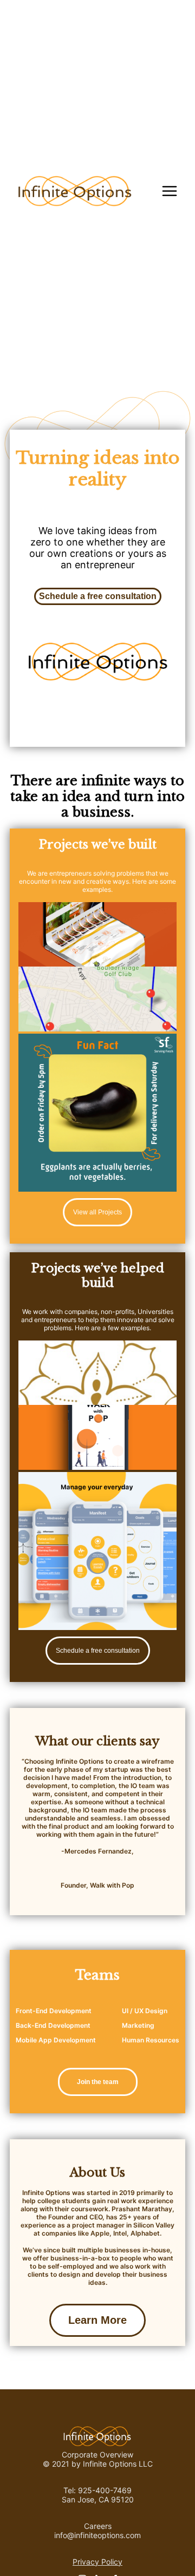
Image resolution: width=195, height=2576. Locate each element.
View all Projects (97, 1212)
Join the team (98, 2082)
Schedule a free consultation (98, 596)
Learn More (97, 2320)
